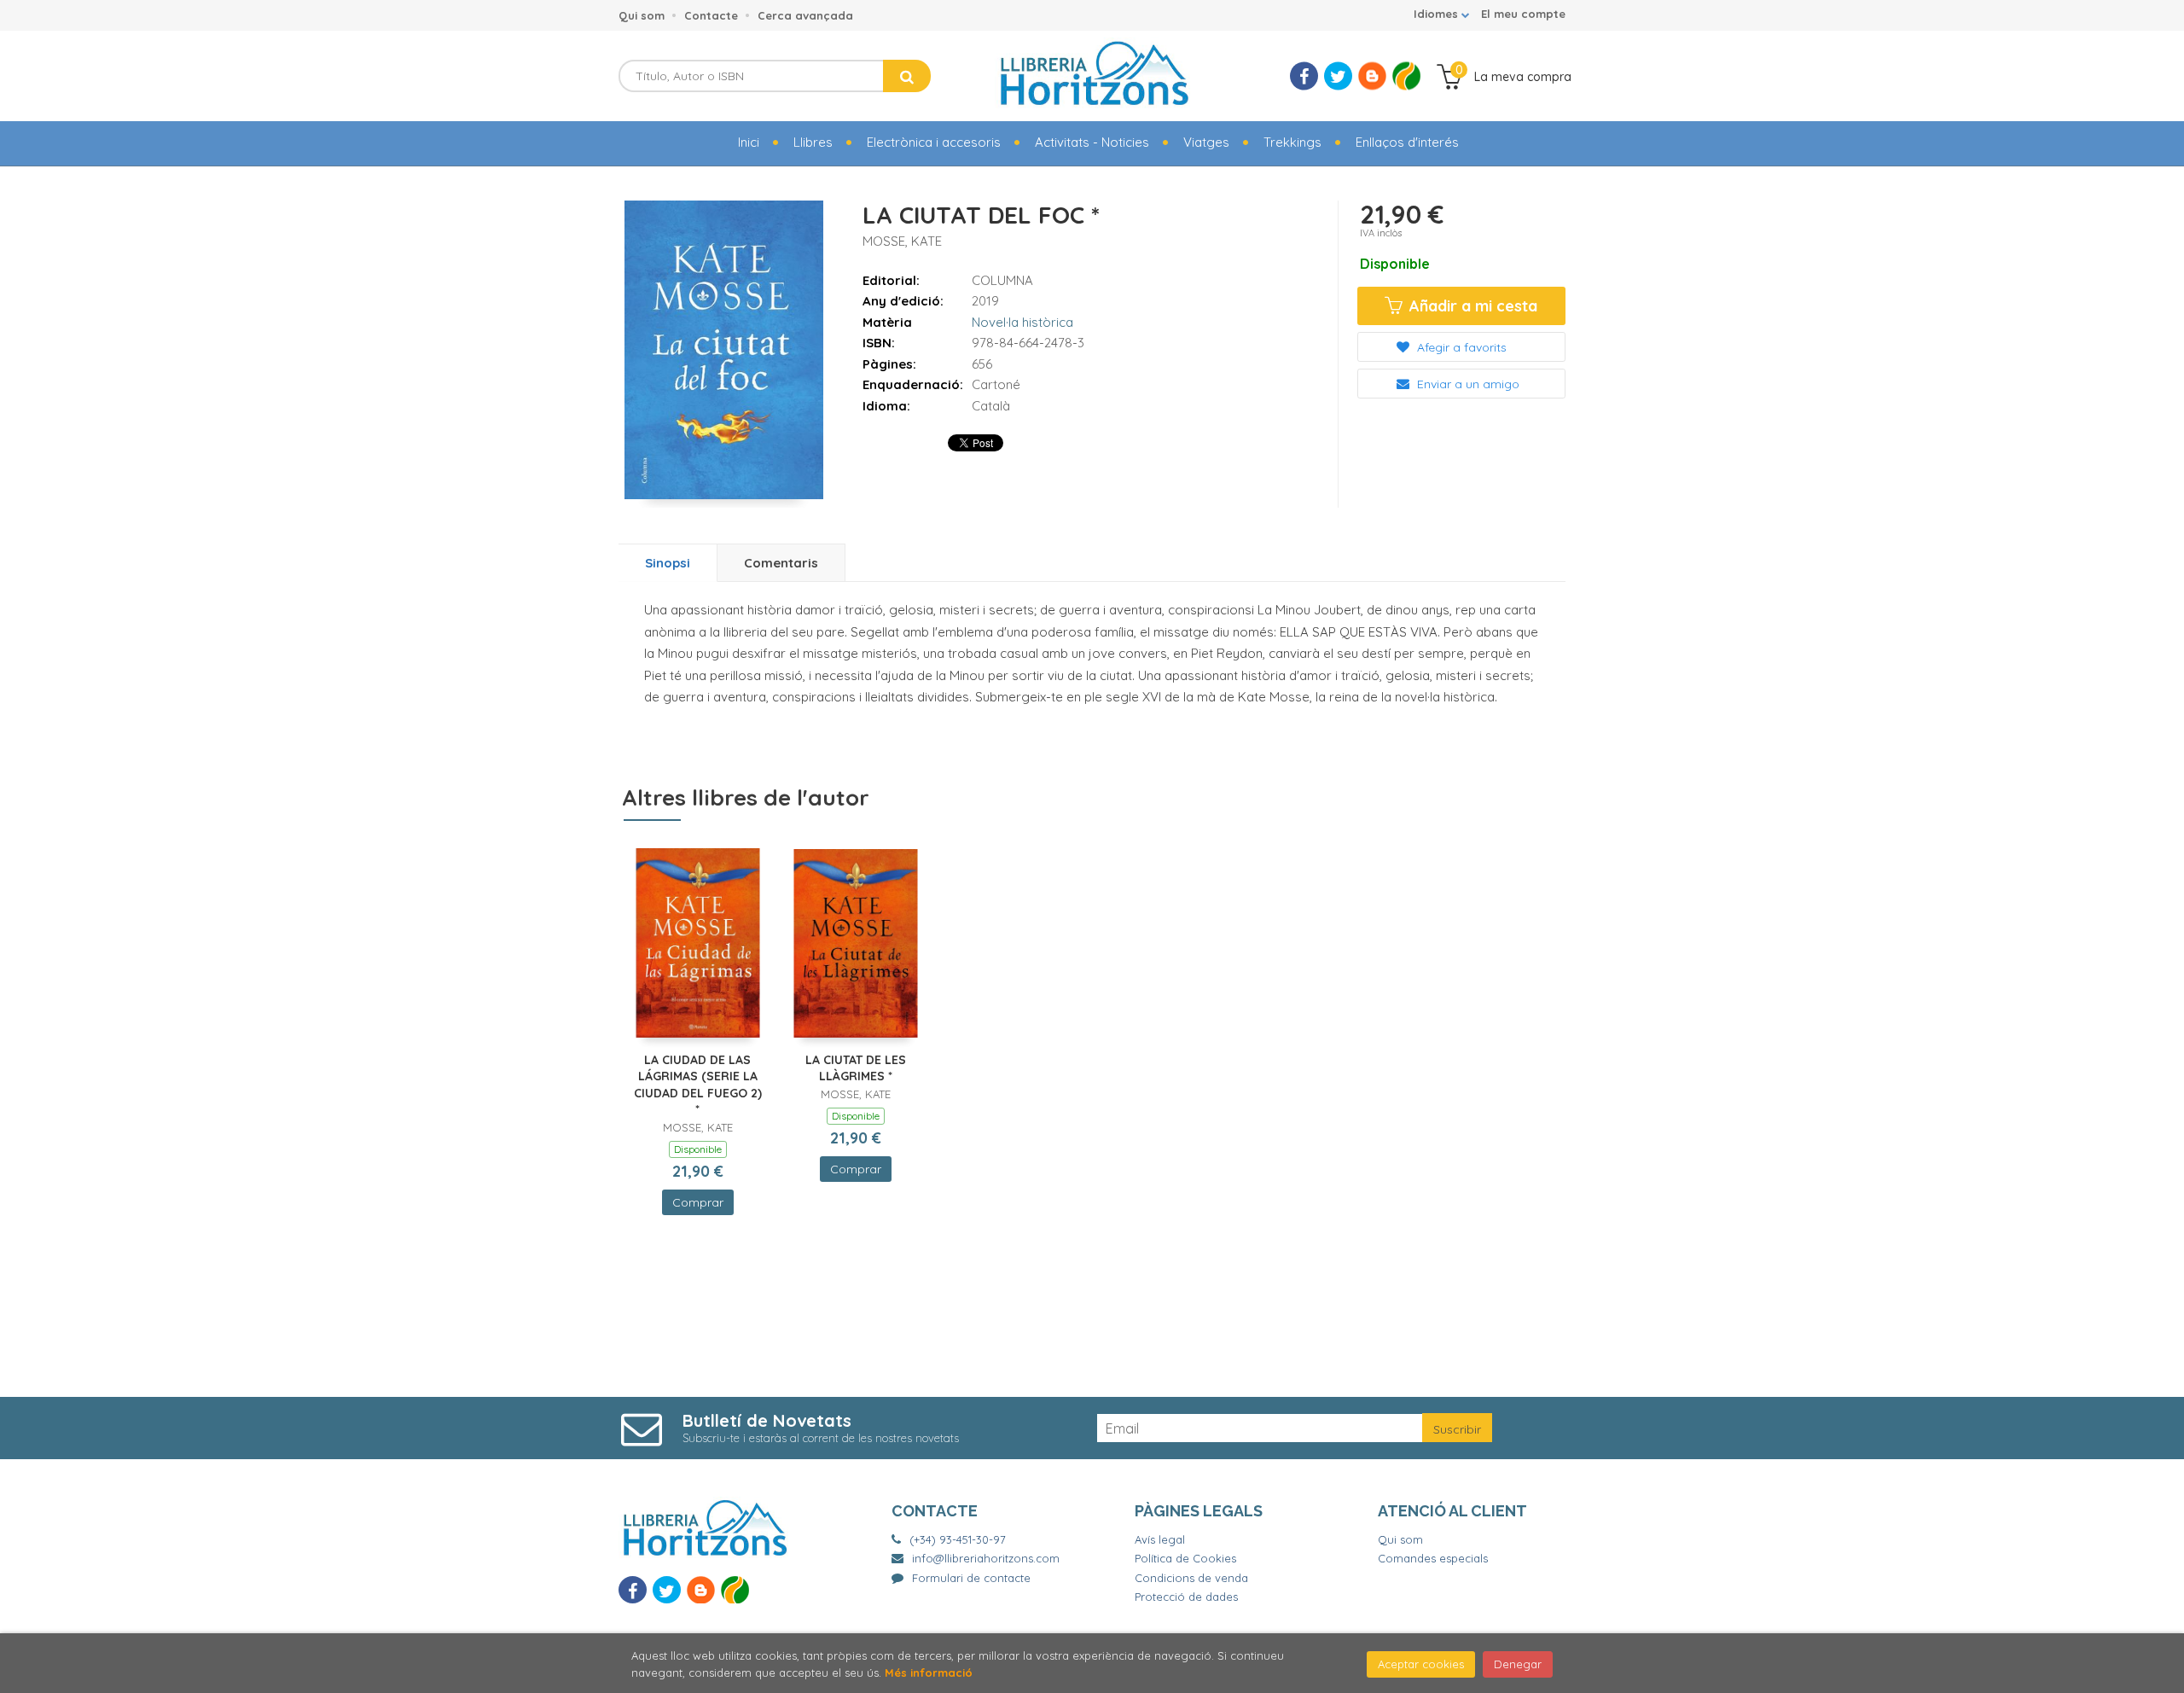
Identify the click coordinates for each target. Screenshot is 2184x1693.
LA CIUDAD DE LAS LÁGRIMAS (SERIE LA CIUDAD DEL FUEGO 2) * (698, 1085)
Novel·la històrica (1022, 322)
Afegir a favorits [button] (1460, 347)
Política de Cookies (1185, 1558)
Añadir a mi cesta (1471, 306)
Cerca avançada (805, 15)
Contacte (711, 15)
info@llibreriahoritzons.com (986, 1558)
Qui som (642, 15)
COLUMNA (1002, 280)
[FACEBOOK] (1304, 76)
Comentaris (781, 563)
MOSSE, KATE (902, 241)
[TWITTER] (1338, 76)
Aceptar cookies (1421, 1664)
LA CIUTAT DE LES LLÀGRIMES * (856, 1068)
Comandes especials (1433, 1558)
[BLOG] (1372, 76)
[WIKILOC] (1406, 76)
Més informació (929, 1673)
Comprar (698, 1202)
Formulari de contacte (971, 1578)
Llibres (813, 142)
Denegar (1518, 1664)
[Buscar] (907, 76)
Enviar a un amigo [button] (1467, 384)
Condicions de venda (1191, 1578)
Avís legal (1160, 1539)
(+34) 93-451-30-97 (958, 1539)
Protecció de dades (1186, 1597)
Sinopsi (668, 563)
